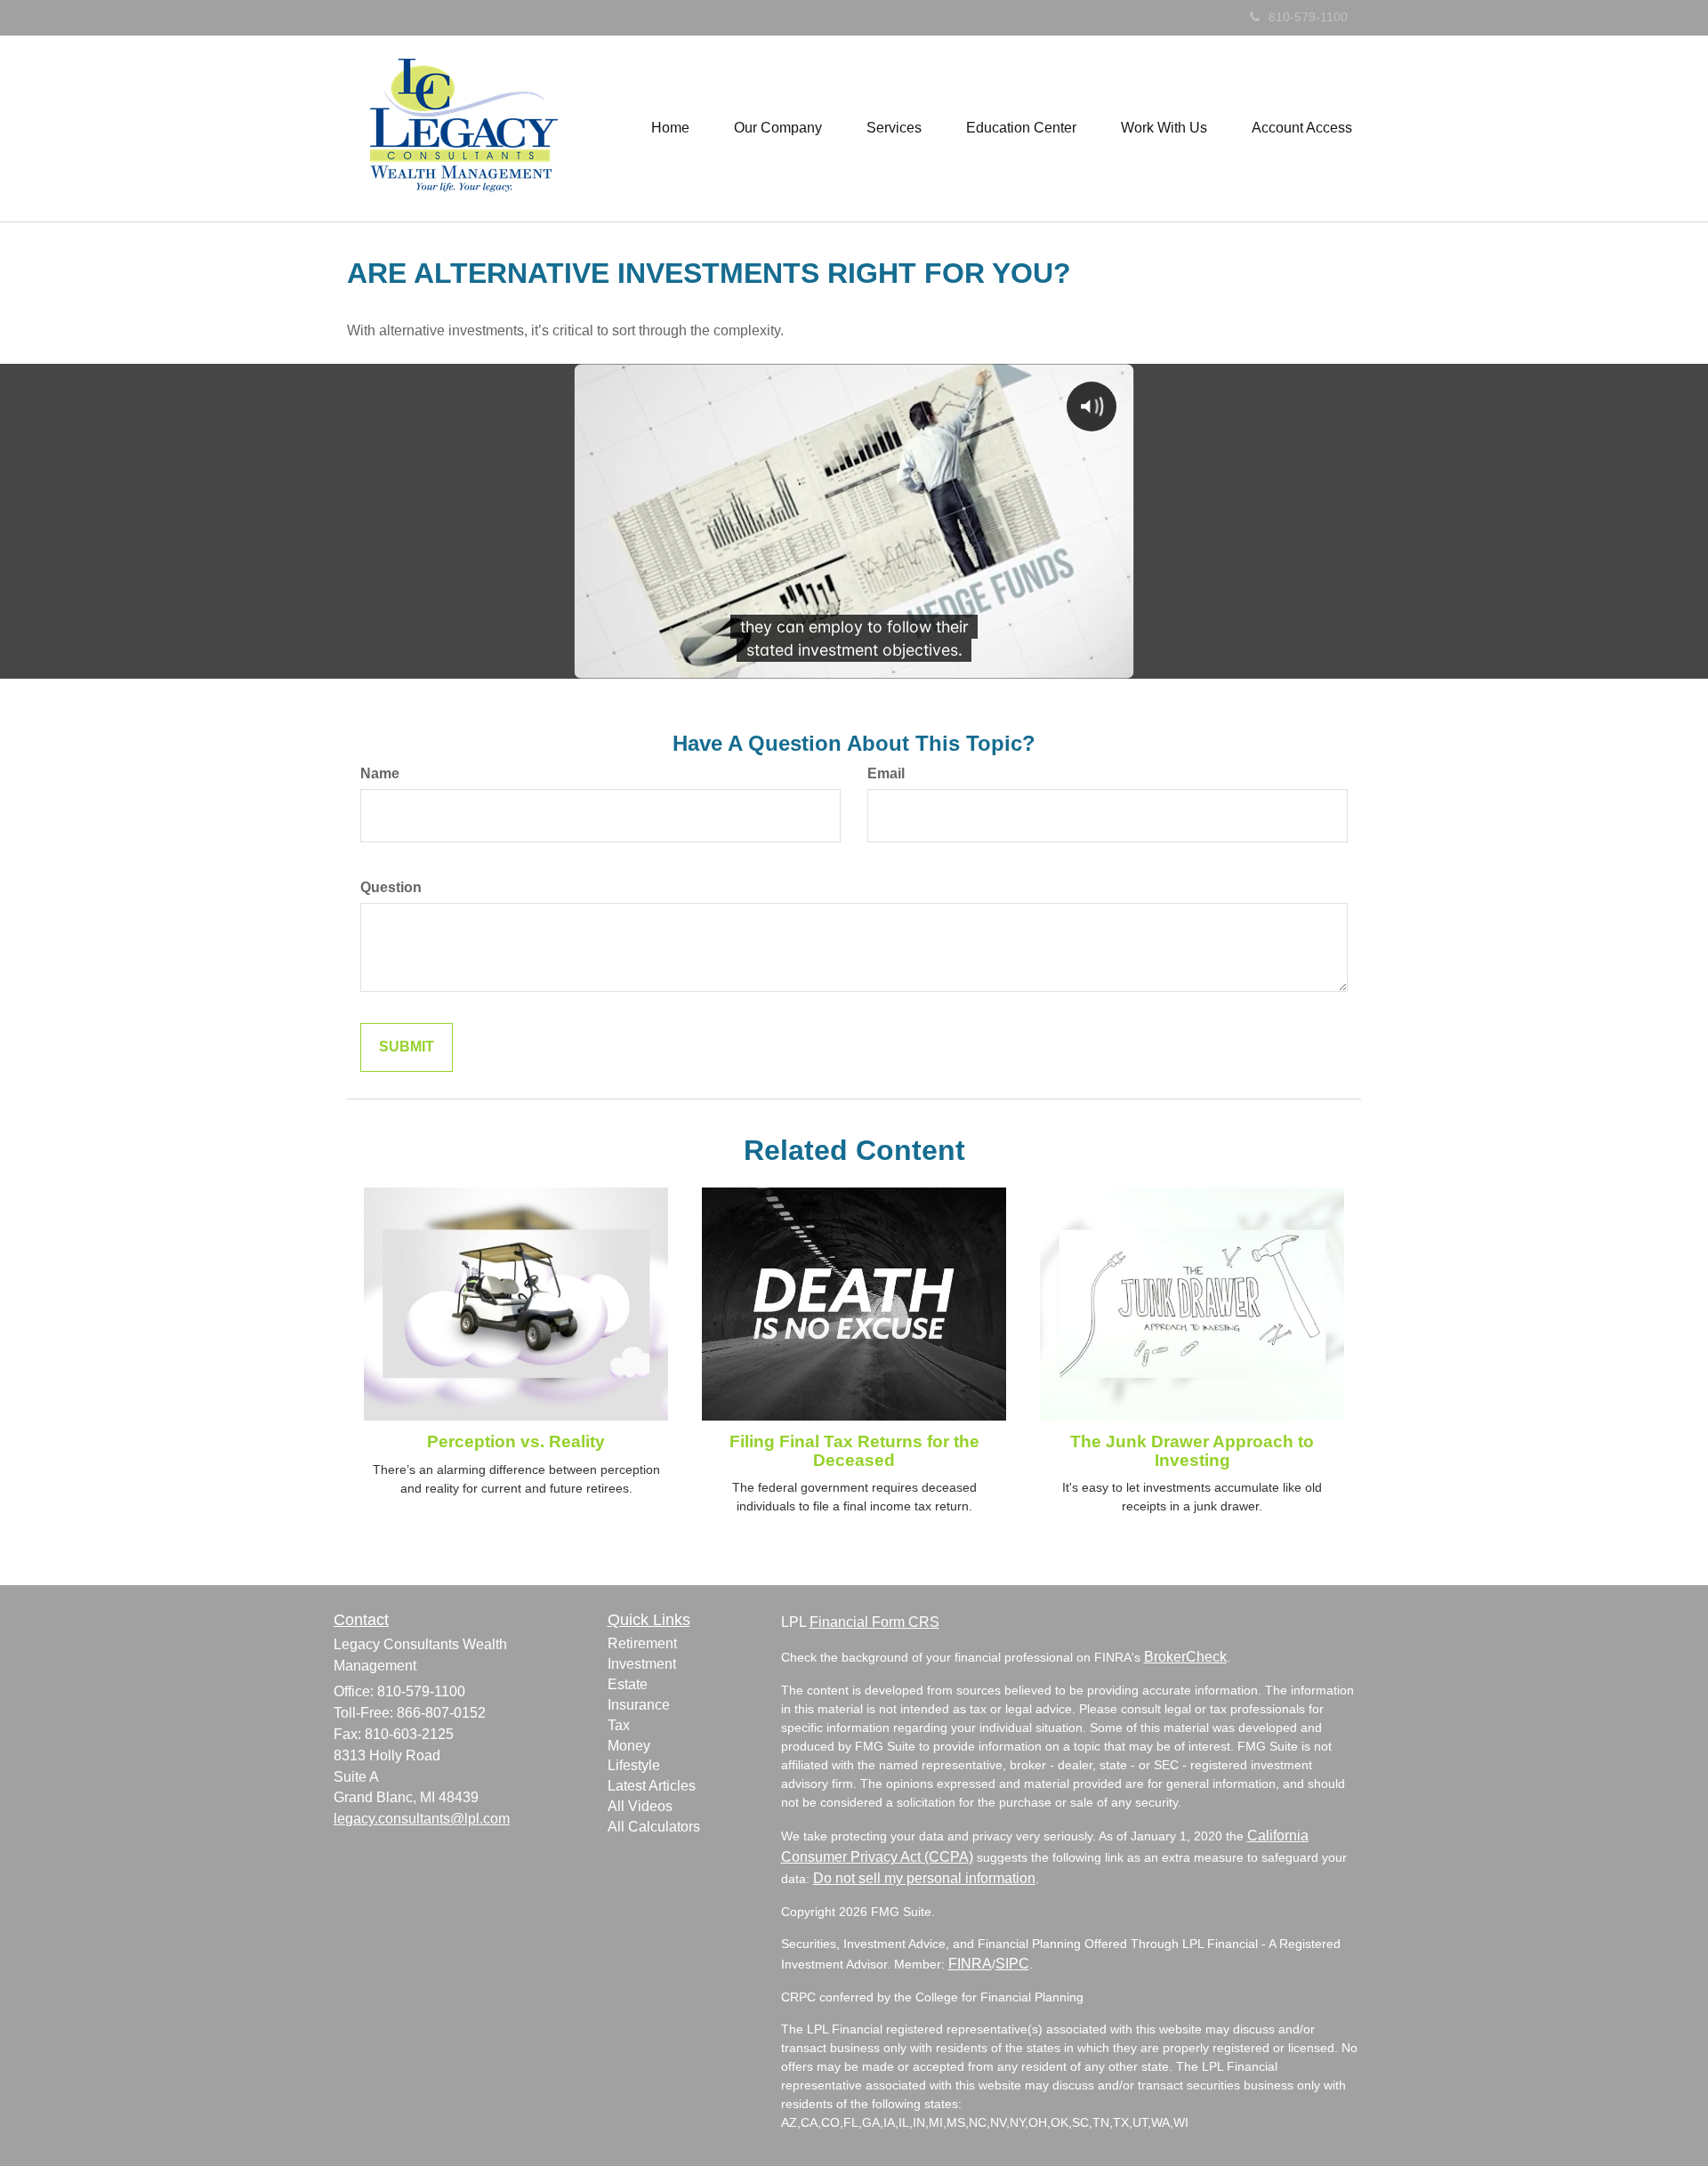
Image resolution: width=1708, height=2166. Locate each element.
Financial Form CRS (874, 1622)
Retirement (642, 1643)
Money (629, 1746)
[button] (778, 128)
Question (391, 887)
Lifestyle (634, 1765)
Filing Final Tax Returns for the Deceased (854, 1451)
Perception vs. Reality (516, 1441)
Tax (619, 1725)
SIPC (1012, 1964)
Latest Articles (652, 1786)
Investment (642, 1664)
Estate (628, 1684)
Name (380, 773)
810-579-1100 (1308, 17)
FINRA (970, 1964)
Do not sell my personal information (924, 1878)
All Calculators (654, 1827)
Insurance (639, 1705)
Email (886, 773)
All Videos (640, 1806)
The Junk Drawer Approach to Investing (1192, 1451)
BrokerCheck (1185, 1657)
